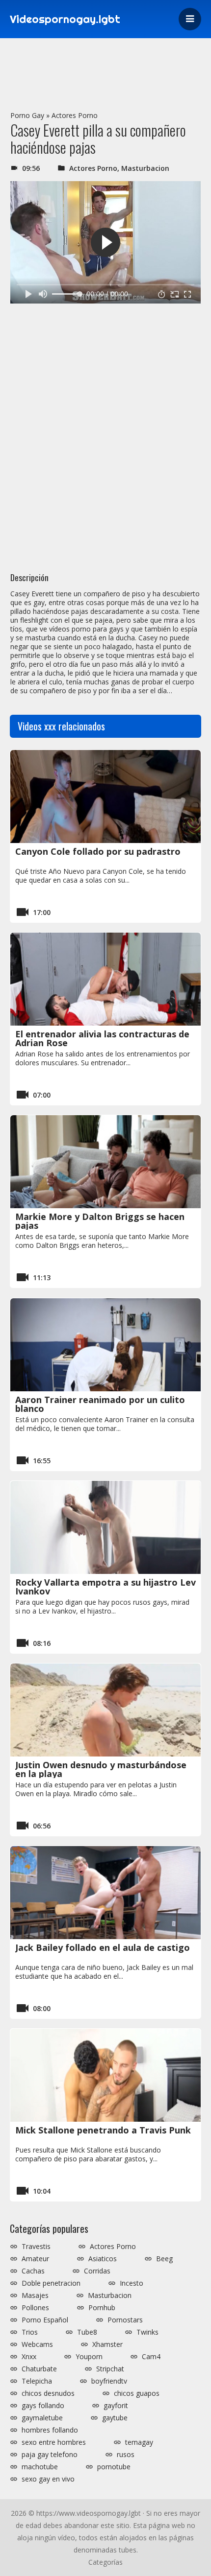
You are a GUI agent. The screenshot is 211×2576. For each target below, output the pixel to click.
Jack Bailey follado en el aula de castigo (103, 1947)
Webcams (37, 2344)
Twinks (147, 2332)
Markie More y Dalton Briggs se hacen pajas (100, 1221)
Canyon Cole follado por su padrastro (98, 851)
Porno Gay (27, 115)
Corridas (97, 2271)
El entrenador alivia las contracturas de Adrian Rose (102, 1038)
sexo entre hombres (54, 2442)
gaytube (115, 2418)
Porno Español (45, 2320)
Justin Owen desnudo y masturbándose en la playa (101, 1769)
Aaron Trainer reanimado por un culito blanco (100, 1404)
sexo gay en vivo (48, 2479)
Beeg (164, 2259)
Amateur (35, 2259)
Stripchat (110, 2369)
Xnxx (29, 2357)
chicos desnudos (48, 2393)
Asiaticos (103, 2259)
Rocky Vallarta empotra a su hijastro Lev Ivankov (105, 1587)
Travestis (36, 2247)
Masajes (35, 2295)
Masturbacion (145, 168)
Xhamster (107, 2344)
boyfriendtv (109, 2381)
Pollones (35, 2308)
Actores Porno (75, 115)
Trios (30, 2332)
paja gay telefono (50, 2455)
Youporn (89, 2357)
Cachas (33, 2271)
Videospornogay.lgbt (65, 19)
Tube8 (87, 2332)
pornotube (114, 2467)
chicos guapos (137, 2393)
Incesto (132, 2283)
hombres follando (50, 2430)
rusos (126, 2455)
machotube (40, 2467)
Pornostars (125, 2320)
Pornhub (102, 2308)
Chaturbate (39, 2369)
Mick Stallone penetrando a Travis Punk (103, 2130)
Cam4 (151, 2357)
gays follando (43, 2406)
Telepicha (37, 2381)
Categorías (105, 2562)
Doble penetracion (51, 2283)
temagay (139, 2442)
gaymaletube (42, 2418)
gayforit (116, 2406)
